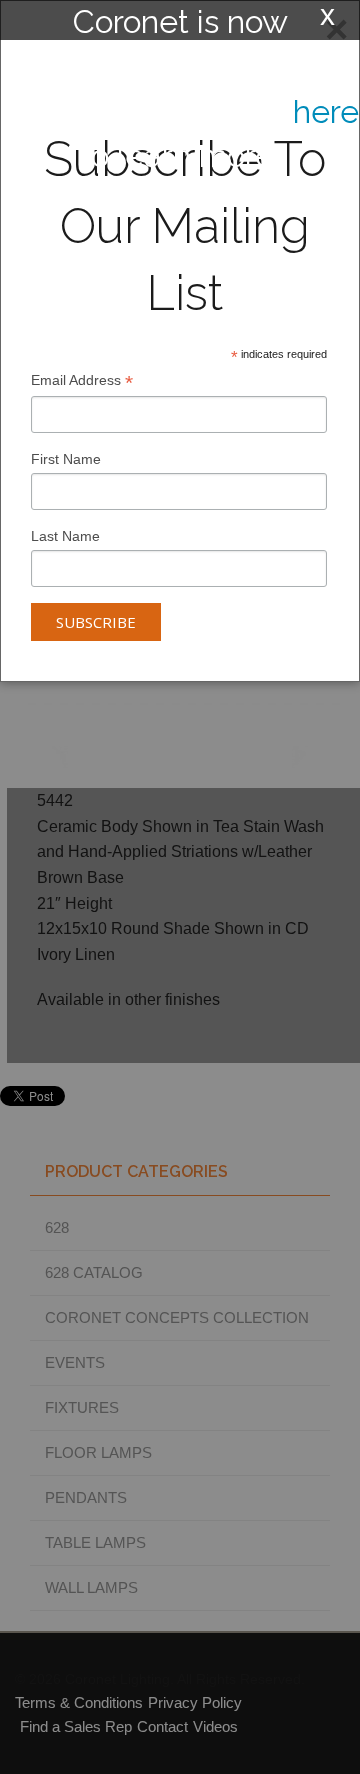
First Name (66, 459)
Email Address (82, 382)
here (326, 111)
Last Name (65, 536)
